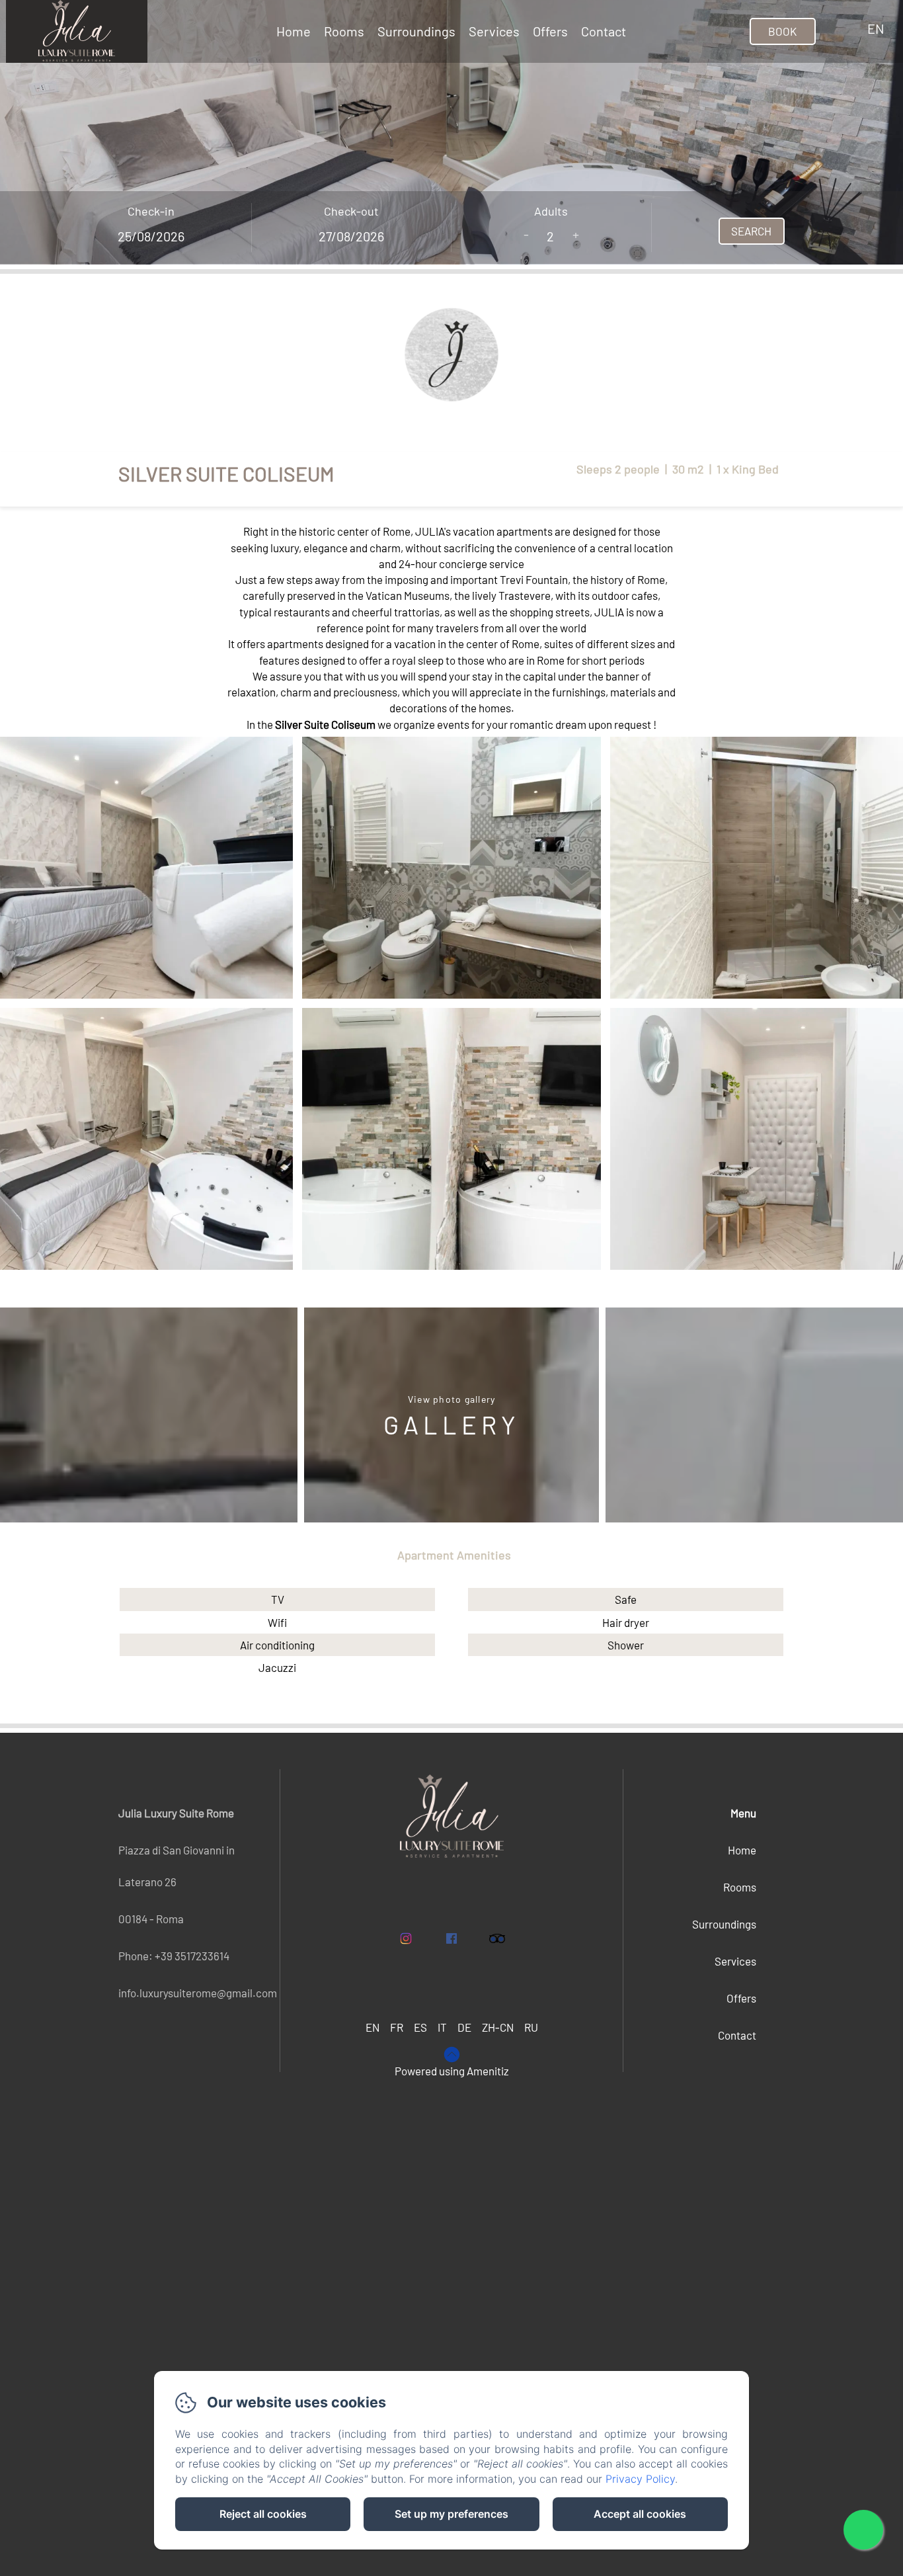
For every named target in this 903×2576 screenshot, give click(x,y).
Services (494, 31)
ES (420, 2027)
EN (373, 2027)
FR (397, 2027)
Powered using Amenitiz (452, 2071)
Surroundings (416, 31)
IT (442, 2027)
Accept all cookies (640, 2514)
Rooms (344, 31)
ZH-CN (498, 2027)
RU (531, 2027)
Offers (550, 31)
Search (751, 231)
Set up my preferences (451, 2514)
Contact (604, 31)
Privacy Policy (640, 2479)
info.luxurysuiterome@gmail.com (198, 1993)
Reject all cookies (263, 2514)
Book (782, 31)
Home (294, 31)
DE (464, 2027)
